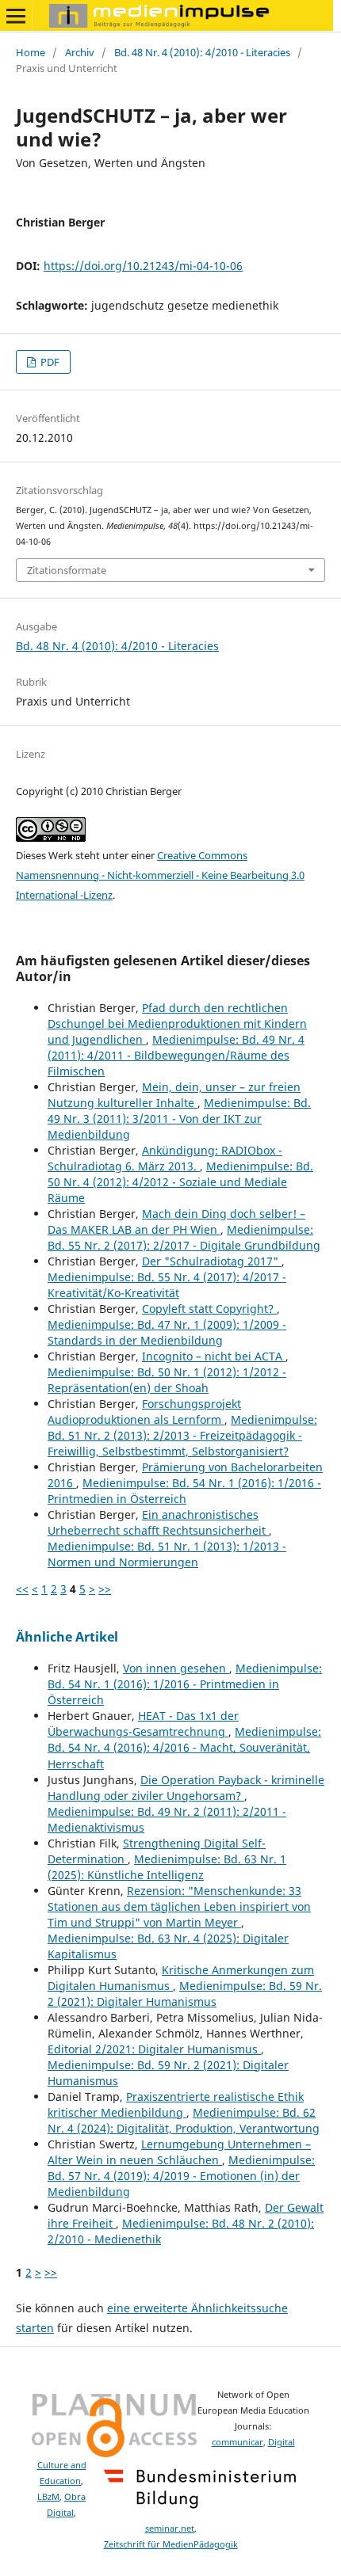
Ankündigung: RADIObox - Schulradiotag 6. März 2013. (165, 1158)
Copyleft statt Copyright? (209, 1309)
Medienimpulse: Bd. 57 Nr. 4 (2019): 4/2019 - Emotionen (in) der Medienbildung (181, 2176)
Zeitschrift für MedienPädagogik (171, 2544)
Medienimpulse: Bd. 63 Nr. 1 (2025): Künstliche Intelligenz (167, 1867)
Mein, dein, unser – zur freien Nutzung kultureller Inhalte (174, 1095)
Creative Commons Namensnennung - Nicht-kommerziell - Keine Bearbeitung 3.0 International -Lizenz (160, 875)
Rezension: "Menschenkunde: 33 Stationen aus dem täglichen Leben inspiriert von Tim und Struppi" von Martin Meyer (179, 1906)
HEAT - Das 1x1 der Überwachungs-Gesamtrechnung (143, 1724)
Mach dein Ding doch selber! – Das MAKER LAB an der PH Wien (176, 1221)
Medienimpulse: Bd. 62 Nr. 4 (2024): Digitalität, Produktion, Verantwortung (184, 2120)
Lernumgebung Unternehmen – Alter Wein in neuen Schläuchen (179, 2152)
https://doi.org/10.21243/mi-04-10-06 (143, 266)
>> (105, 1589)
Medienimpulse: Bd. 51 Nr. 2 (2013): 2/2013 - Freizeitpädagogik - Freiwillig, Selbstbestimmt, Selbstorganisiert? (182, 1435)
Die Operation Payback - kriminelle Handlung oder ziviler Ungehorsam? (186, 1788)
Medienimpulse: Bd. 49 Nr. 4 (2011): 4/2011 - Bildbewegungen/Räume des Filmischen (176, 1055)
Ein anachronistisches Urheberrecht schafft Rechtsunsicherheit (158, 1522)
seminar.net (170, 2528)
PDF (49, 362)
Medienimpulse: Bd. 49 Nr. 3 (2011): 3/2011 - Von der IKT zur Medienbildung (179, 1119)
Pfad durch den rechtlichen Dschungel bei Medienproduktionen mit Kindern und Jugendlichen (177, 1024)
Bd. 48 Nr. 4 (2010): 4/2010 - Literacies (202, 52)
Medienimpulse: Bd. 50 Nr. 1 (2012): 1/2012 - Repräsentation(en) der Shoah (167, 1380)
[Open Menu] (16, 16)
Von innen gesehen (176, 1668)
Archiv (80, 52)
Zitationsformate (67, 570)
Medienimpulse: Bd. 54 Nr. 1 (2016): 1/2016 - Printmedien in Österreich (184, 1491)
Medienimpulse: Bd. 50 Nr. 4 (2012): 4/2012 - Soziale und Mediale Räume (180, 1182)
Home (31, 52)
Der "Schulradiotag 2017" (212, 1261)
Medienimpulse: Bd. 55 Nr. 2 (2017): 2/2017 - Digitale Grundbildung (184, 1237)
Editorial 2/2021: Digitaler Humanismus (154, 2049)
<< (22, 1589)
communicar (238, 2442)
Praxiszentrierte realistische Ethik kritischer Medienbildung (176, 2104)
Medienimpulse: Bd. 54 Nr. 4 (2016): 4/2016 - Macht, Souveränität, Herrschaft (184, 1747)
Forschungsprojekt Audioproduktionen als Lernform (144, 1412)
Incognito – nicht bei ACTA (214, 1356)
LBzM (48, 2497)
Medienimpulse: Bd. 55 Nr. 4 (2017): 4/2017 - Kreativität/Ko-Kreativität (167, 1285)
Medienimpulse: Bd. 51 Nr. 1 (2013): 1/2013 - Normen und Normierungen (167, 1554)
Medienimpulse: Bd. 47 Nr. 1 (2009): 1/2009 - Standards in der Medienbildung (167, 1332)
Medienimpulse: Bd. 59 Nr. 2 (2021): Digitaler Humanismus (185, 1994)
